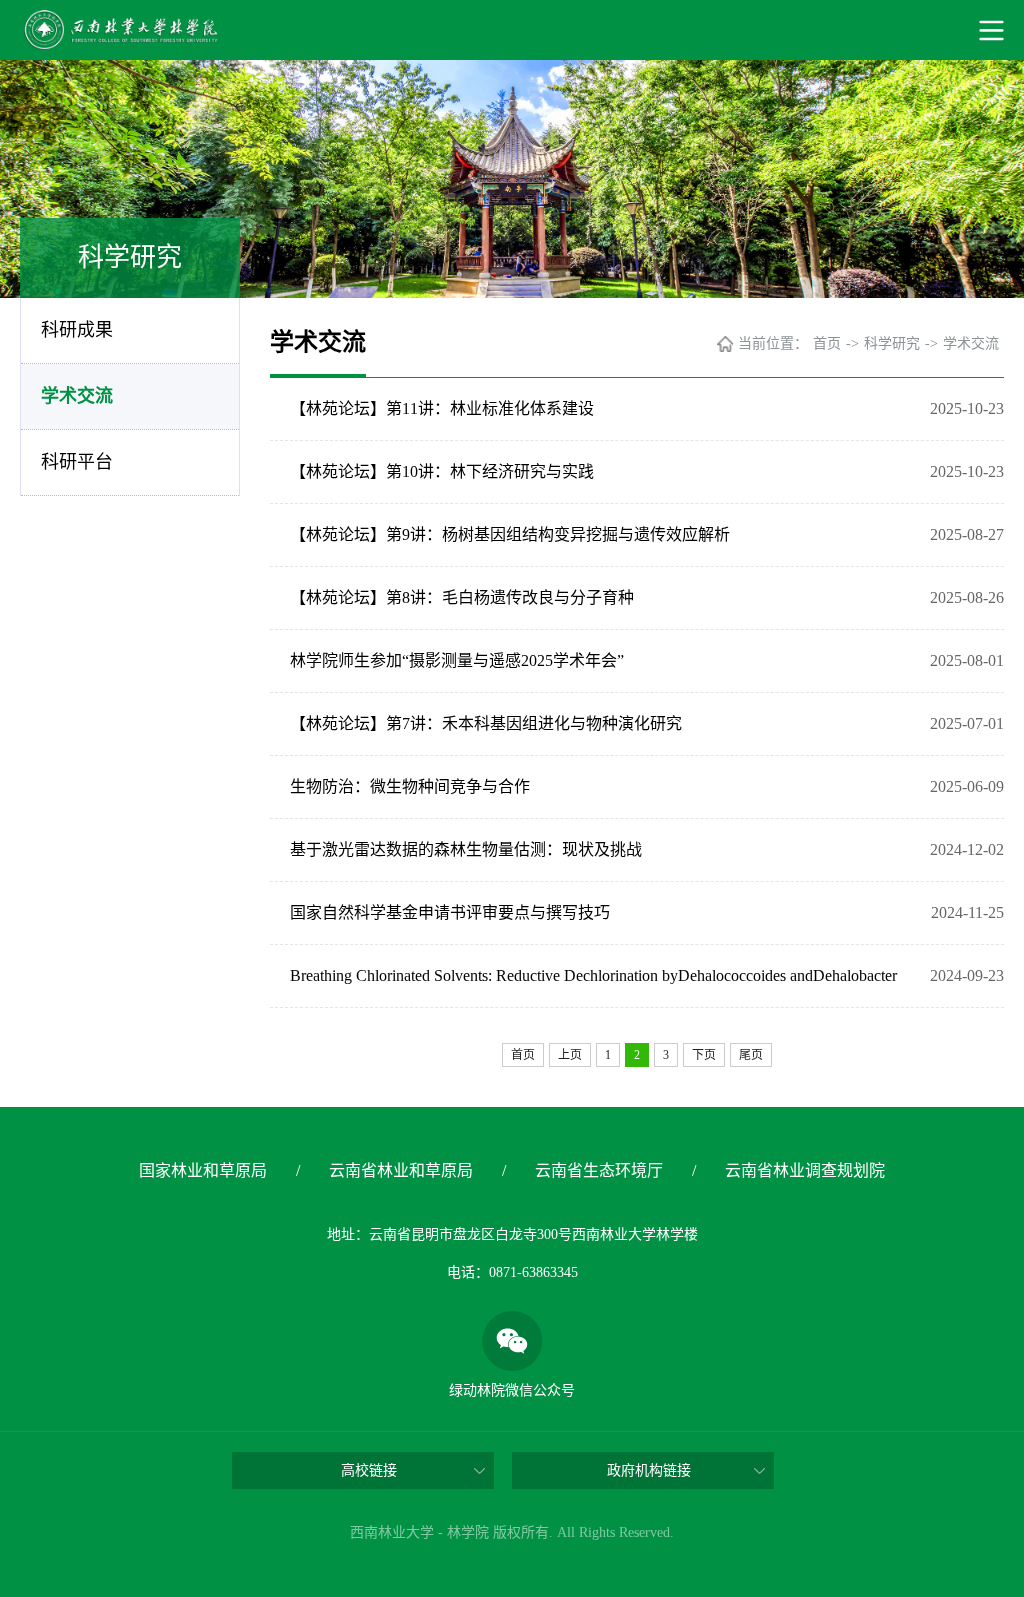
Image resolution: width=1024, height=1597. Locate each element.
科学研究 (892, 343)
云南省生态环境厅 (599, 1170)
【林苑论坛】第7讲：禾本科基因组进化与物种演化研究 (486, 723)
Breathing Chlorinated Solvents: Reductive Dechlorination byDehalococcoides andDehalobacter (593, 975)
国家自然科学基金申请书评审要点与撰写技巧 (450, 912)
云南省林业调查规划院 (805, 1170)
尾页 (751, 1055)
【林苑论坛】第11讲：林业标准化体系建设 (442, 408)
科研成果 (77, 330)
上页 (570, 1055)
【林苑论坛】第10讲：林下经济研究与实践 (442, 471)
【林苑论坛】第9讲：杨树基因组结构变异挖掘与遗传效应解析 (510, 534)
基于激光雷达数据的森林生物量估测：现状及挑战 (466, 849)
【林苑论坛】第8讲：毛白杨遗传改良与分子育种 (462, 597)
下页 (704, 1055)
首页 (827, 343)
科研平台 (77, 462)
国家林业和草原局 (203, 1170)
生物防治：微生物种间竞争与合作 (410, 786)
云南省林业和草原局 (401, 1170)
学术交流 (77, 396)
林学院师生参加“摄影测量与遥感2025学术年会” (457, 660)
